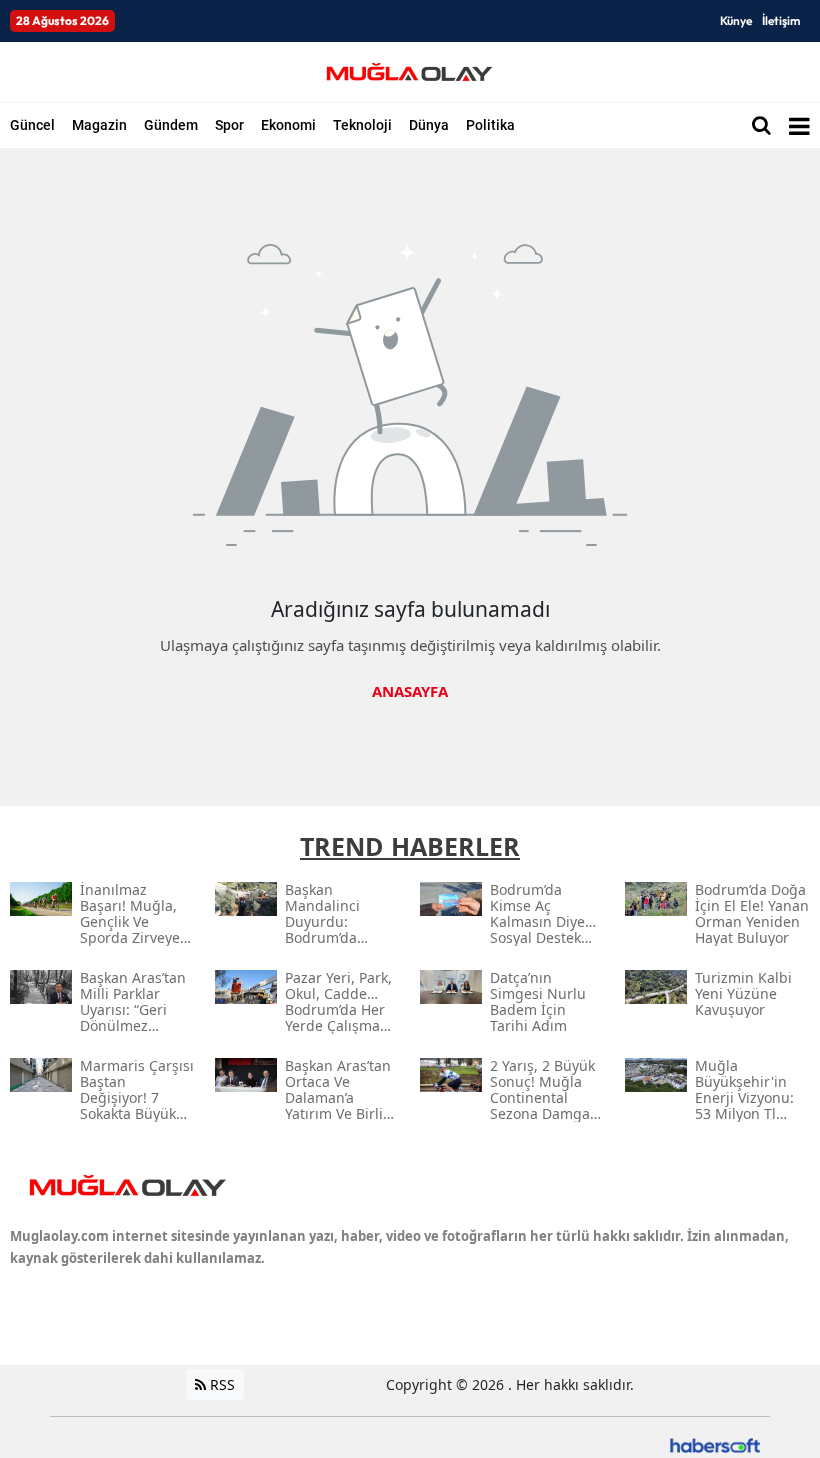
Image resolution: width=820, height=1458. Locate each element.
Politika (490, 125)
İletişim (781, 20)
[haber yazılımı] (715, 1443)
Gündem (171, 125)
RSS (220, 1384)
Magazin (99, 125)
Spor (229, 125)
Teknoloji (362, 125)
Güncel (32, 125)
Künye (736, 20)
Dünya (429, 125)
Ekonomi (288, 125)
